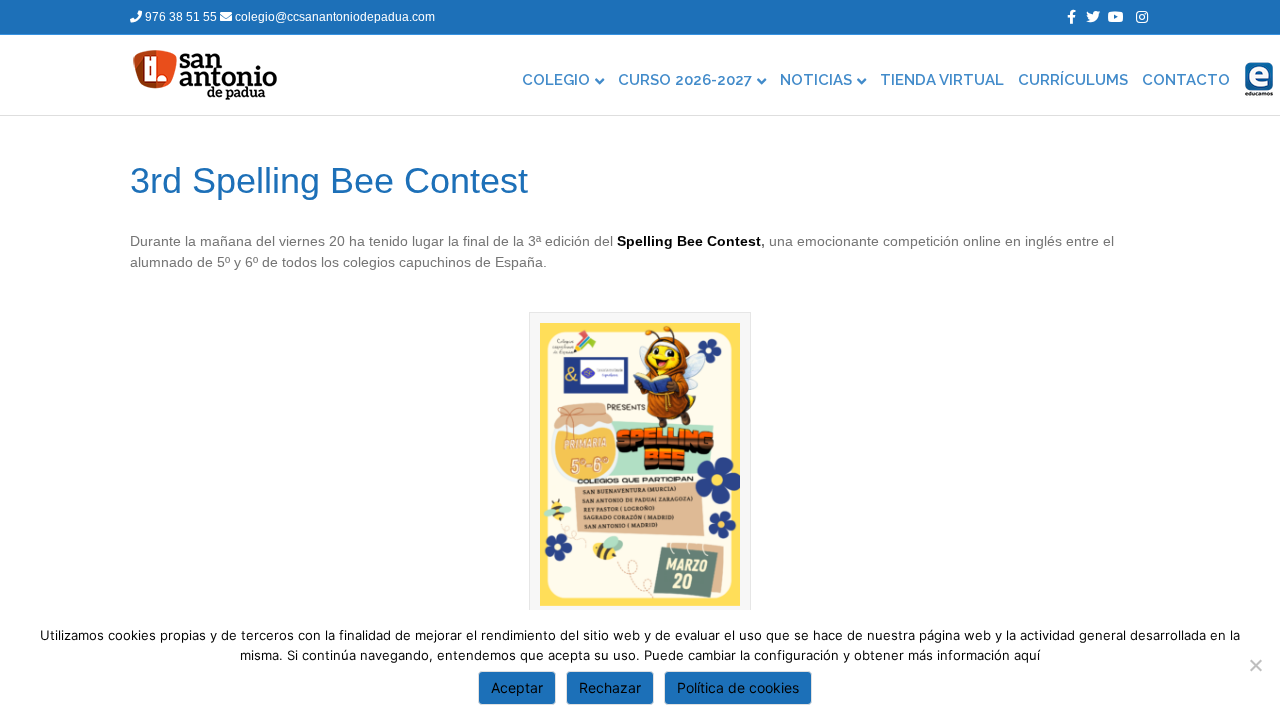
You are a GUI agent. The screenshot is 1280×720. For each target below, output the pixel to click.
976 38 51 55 (181, 17)
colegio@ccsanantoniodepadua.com (333, 17)
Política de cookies (738, 687)
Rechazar (610, 687)
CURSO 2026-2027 (685, 80)
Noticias (816, 80)
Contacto (1186, 80)
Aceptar (517, 687)
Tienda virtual (942, 80)
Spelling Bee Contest (689, 241)
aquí (1027, 655)
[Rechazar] (1255, 665)
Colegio (556, 80)
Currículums (1073, 80)
